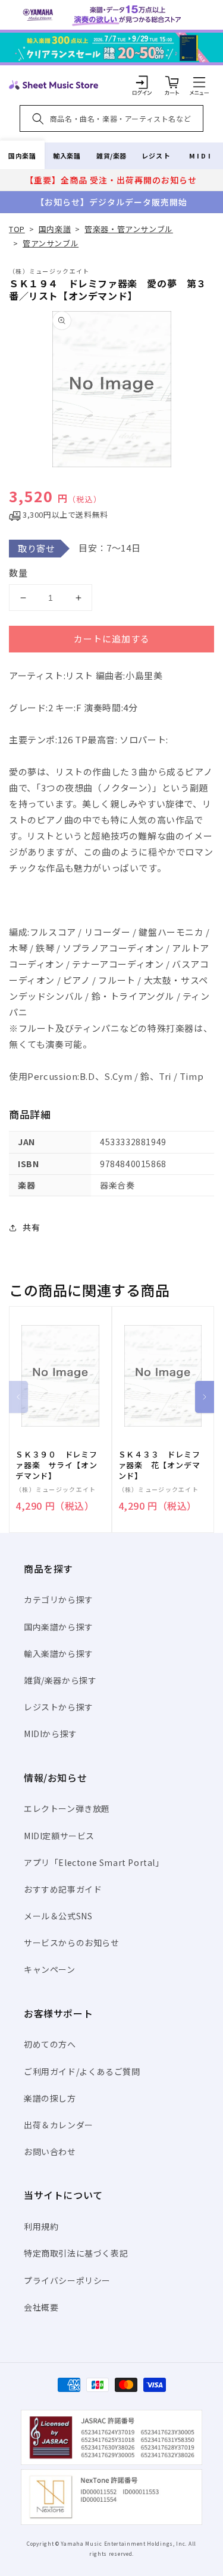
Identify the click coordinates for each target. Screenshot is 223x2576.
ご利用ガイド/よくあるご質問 (82, 2071)
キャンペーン (50, 1969)
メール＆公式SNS (58, 1916)
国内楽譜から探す (59, 1627)
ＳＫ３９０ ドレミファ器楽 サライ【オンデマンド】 (56, 1465)
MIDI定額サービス (59, 1836)
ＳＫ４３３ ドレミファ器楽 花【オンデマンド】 (159, 1465)
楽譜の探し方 (50, 2098)
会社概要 (41, 2307)
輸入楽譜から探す (59, 1653)
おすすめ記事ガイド (63, 1889)
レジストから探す (59, 1707)
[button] (199, 82)
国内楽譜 (22, 156)
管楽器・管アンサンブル (129, 229)
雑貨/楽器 (111, 156)
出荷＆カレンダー (59, 2125)
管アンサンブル (51, 243)
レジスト (156, 156)
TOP (17, 229)
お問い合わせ (50, 2152)
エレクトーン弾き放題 (67, 1808)
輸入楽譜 (67, 156)
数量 (18, 573)
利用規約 (41, 2226)
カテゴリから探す (59, 1599)
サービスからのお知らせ (72, 1943)
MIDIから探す (51, 1734)
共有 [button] (31, 1227)
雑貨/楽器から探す (60, 1680)
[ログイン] (142, 82)
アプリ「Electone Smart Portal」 (94, 1862)
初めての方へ (50, 2044)
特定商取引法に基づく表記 (76, 2253)
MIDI (201, 156)
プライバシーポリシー (67, 2280)
